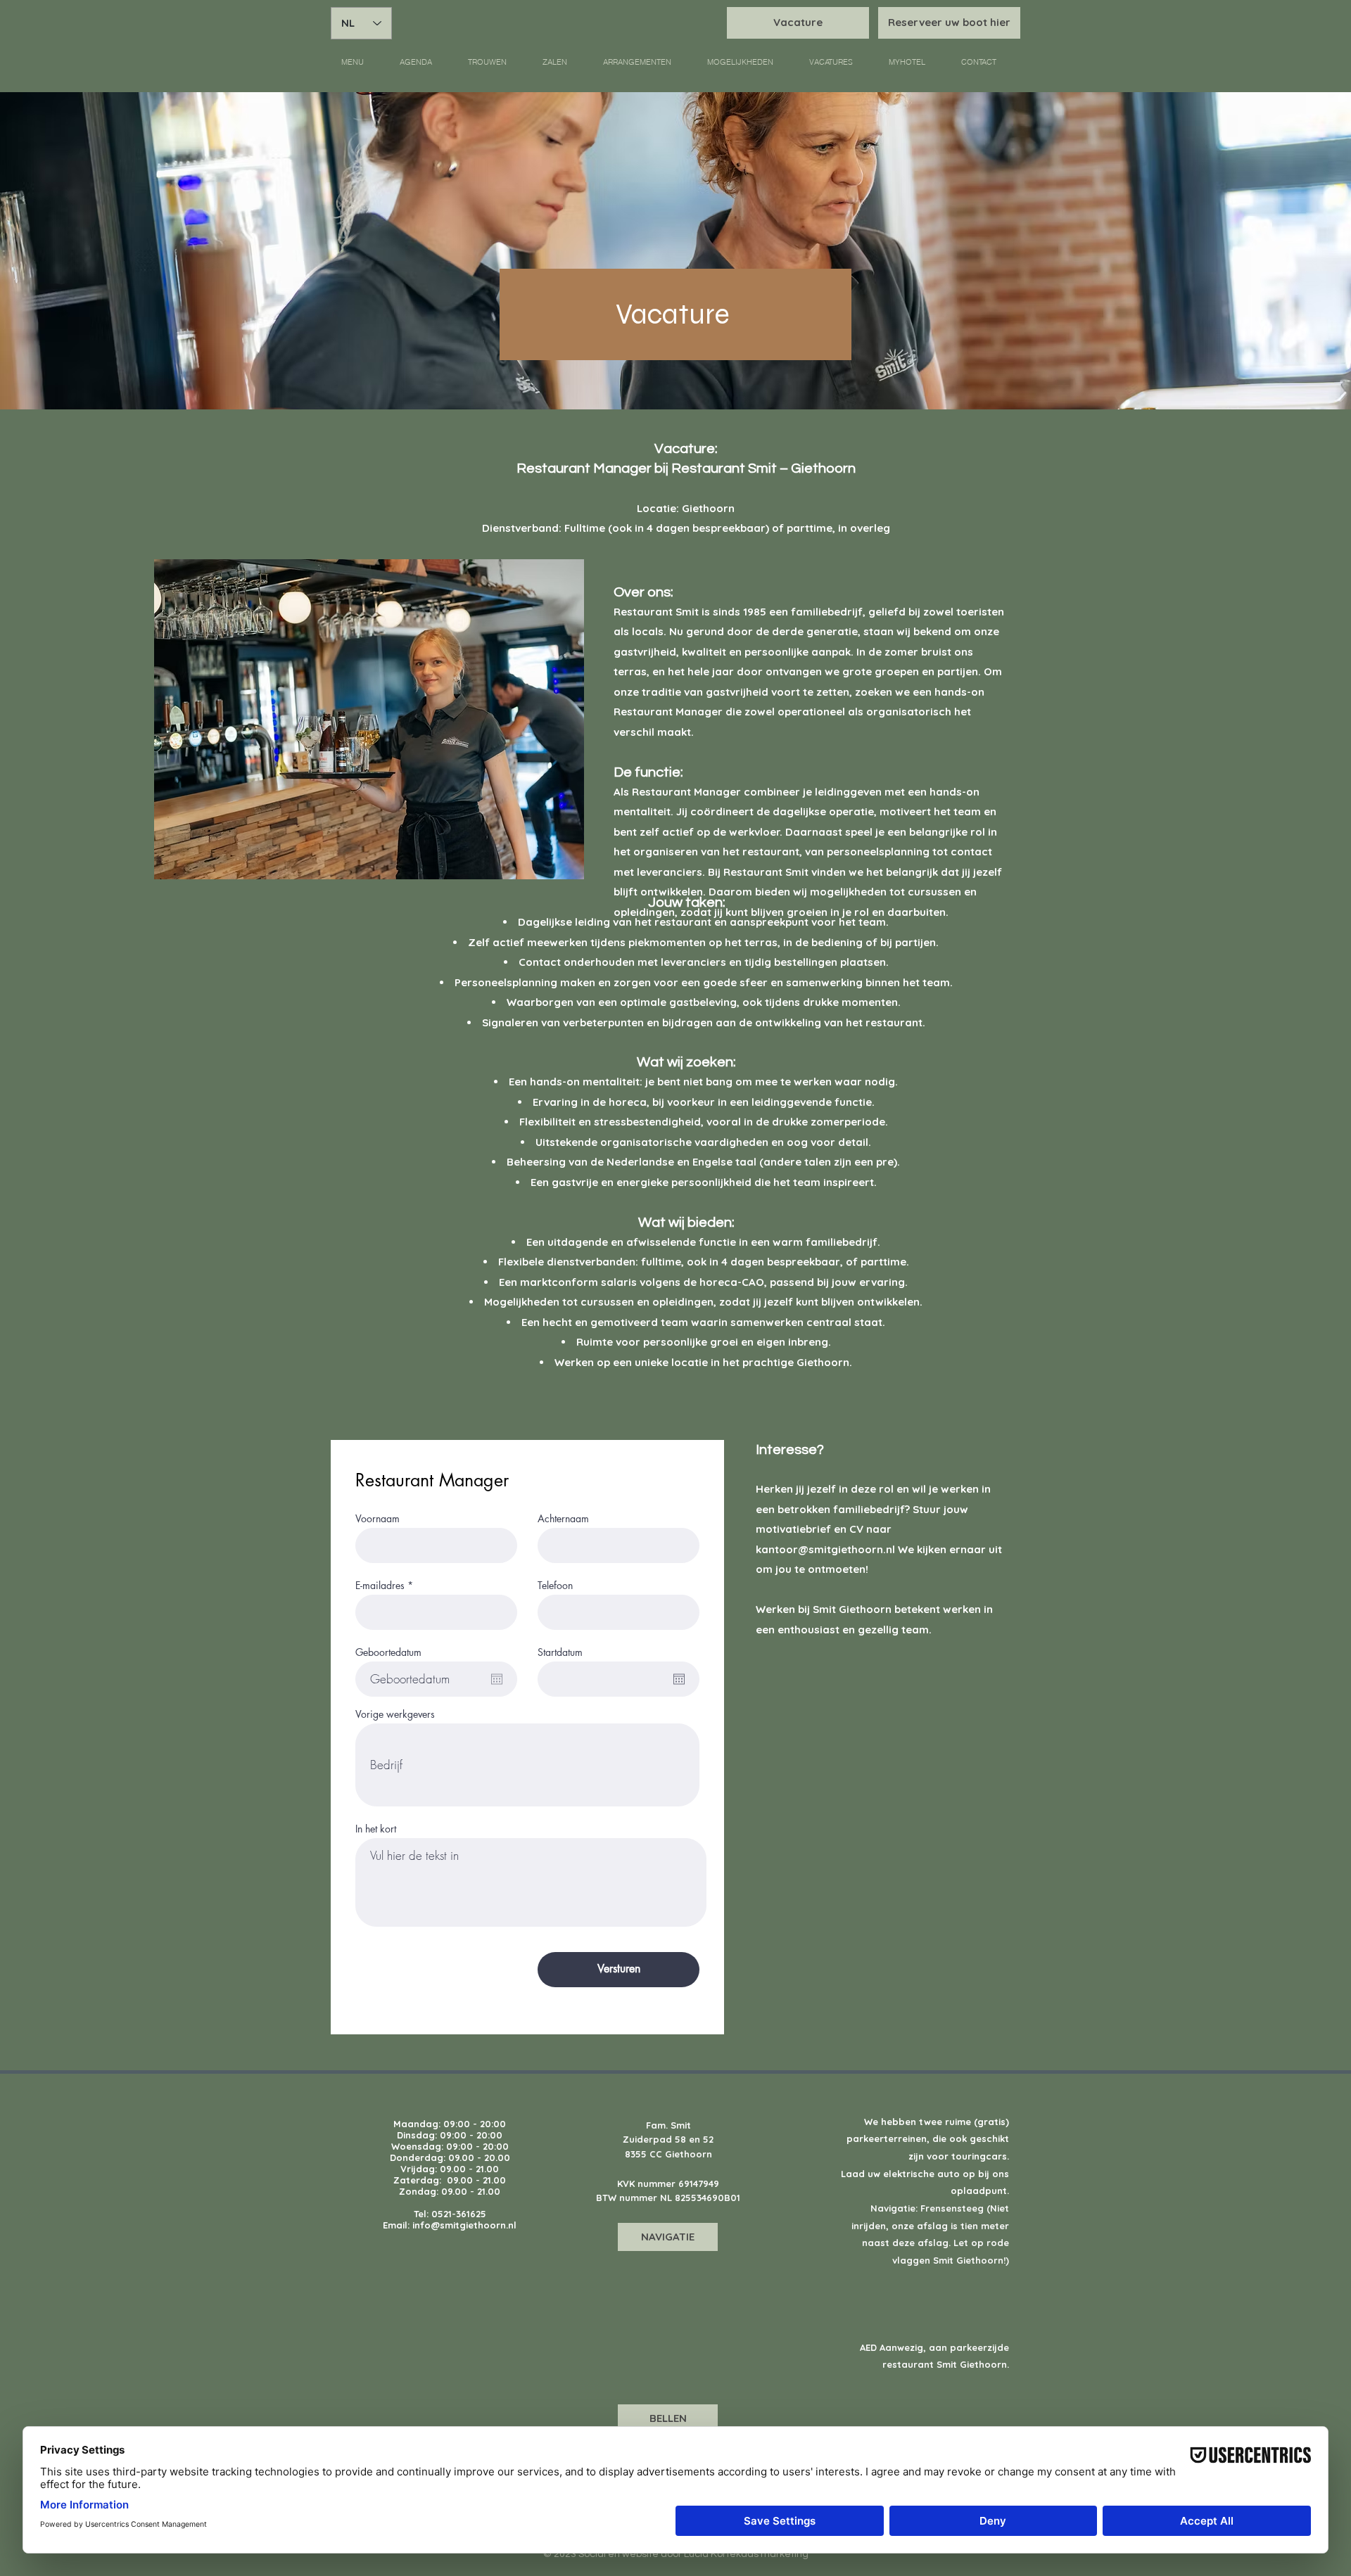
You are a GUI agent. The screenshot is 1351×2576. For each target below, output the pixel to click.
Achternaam (563, 1519)
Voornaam (378, 1519)
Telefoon (555, 1586)
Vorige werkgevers (395, 1714)
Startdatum (560, 1652)
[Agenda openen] (497, 1679)
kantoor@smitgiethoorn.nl (825, 1549)
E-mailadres (380, 1586)
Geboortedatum (388, 1652)
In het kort (376, 1829)
